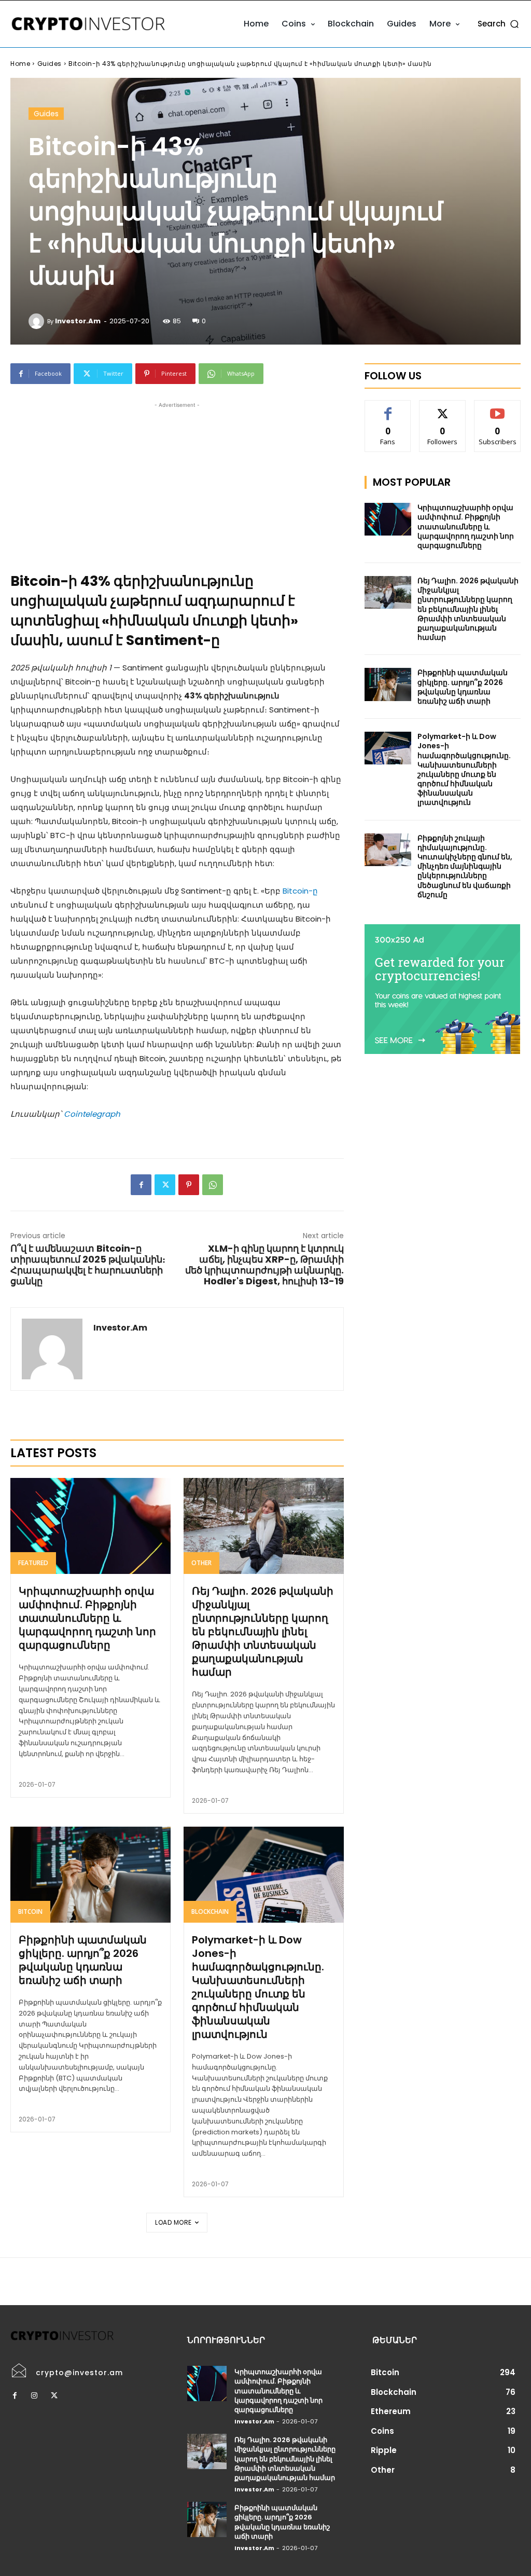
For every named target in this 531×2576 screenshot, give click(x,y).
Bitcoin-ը (300, 891)
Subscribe (498, 408)
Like (388, 408)
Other (201, 1563)
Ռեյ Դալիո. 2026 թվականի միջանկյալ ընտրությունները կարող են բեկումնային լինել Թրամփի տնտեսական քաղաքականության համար (263, 1632)
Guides (50, 64)
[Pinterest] (189, 1185)
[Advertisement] (177, 483)
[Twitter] (165, 1185)
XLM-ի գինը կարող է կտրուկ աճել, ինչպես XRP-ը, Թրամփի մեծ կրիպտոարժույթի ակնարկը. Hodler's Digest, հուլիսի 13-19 (264, 1265)
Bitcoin (30, 1912)
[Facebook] (141, 1185)
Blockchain (210, 1912)
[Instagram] (34, 2396)
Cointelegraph (92, 1114)
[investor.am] (38, 321)
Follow (443, 408)
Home (20, 64)
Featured (33, 1563)
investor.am (78, 321)
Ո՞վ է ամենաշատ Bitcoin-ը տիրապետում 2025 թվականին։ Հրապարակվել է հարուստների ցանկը (88, 1265)
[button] (499, 24)
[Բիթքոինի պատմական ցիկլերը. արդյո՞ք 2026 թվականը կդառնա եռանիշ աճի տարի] (90, 1875)
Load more (173, 2222)
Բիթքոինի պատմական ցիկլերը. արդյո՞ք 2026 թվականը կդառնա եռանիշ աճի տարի (83, 1960)
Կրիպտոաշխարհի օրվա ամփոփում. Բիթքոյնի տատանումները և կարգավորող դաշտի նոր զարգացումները (87, 1618)
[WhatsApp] (213, 1185)
